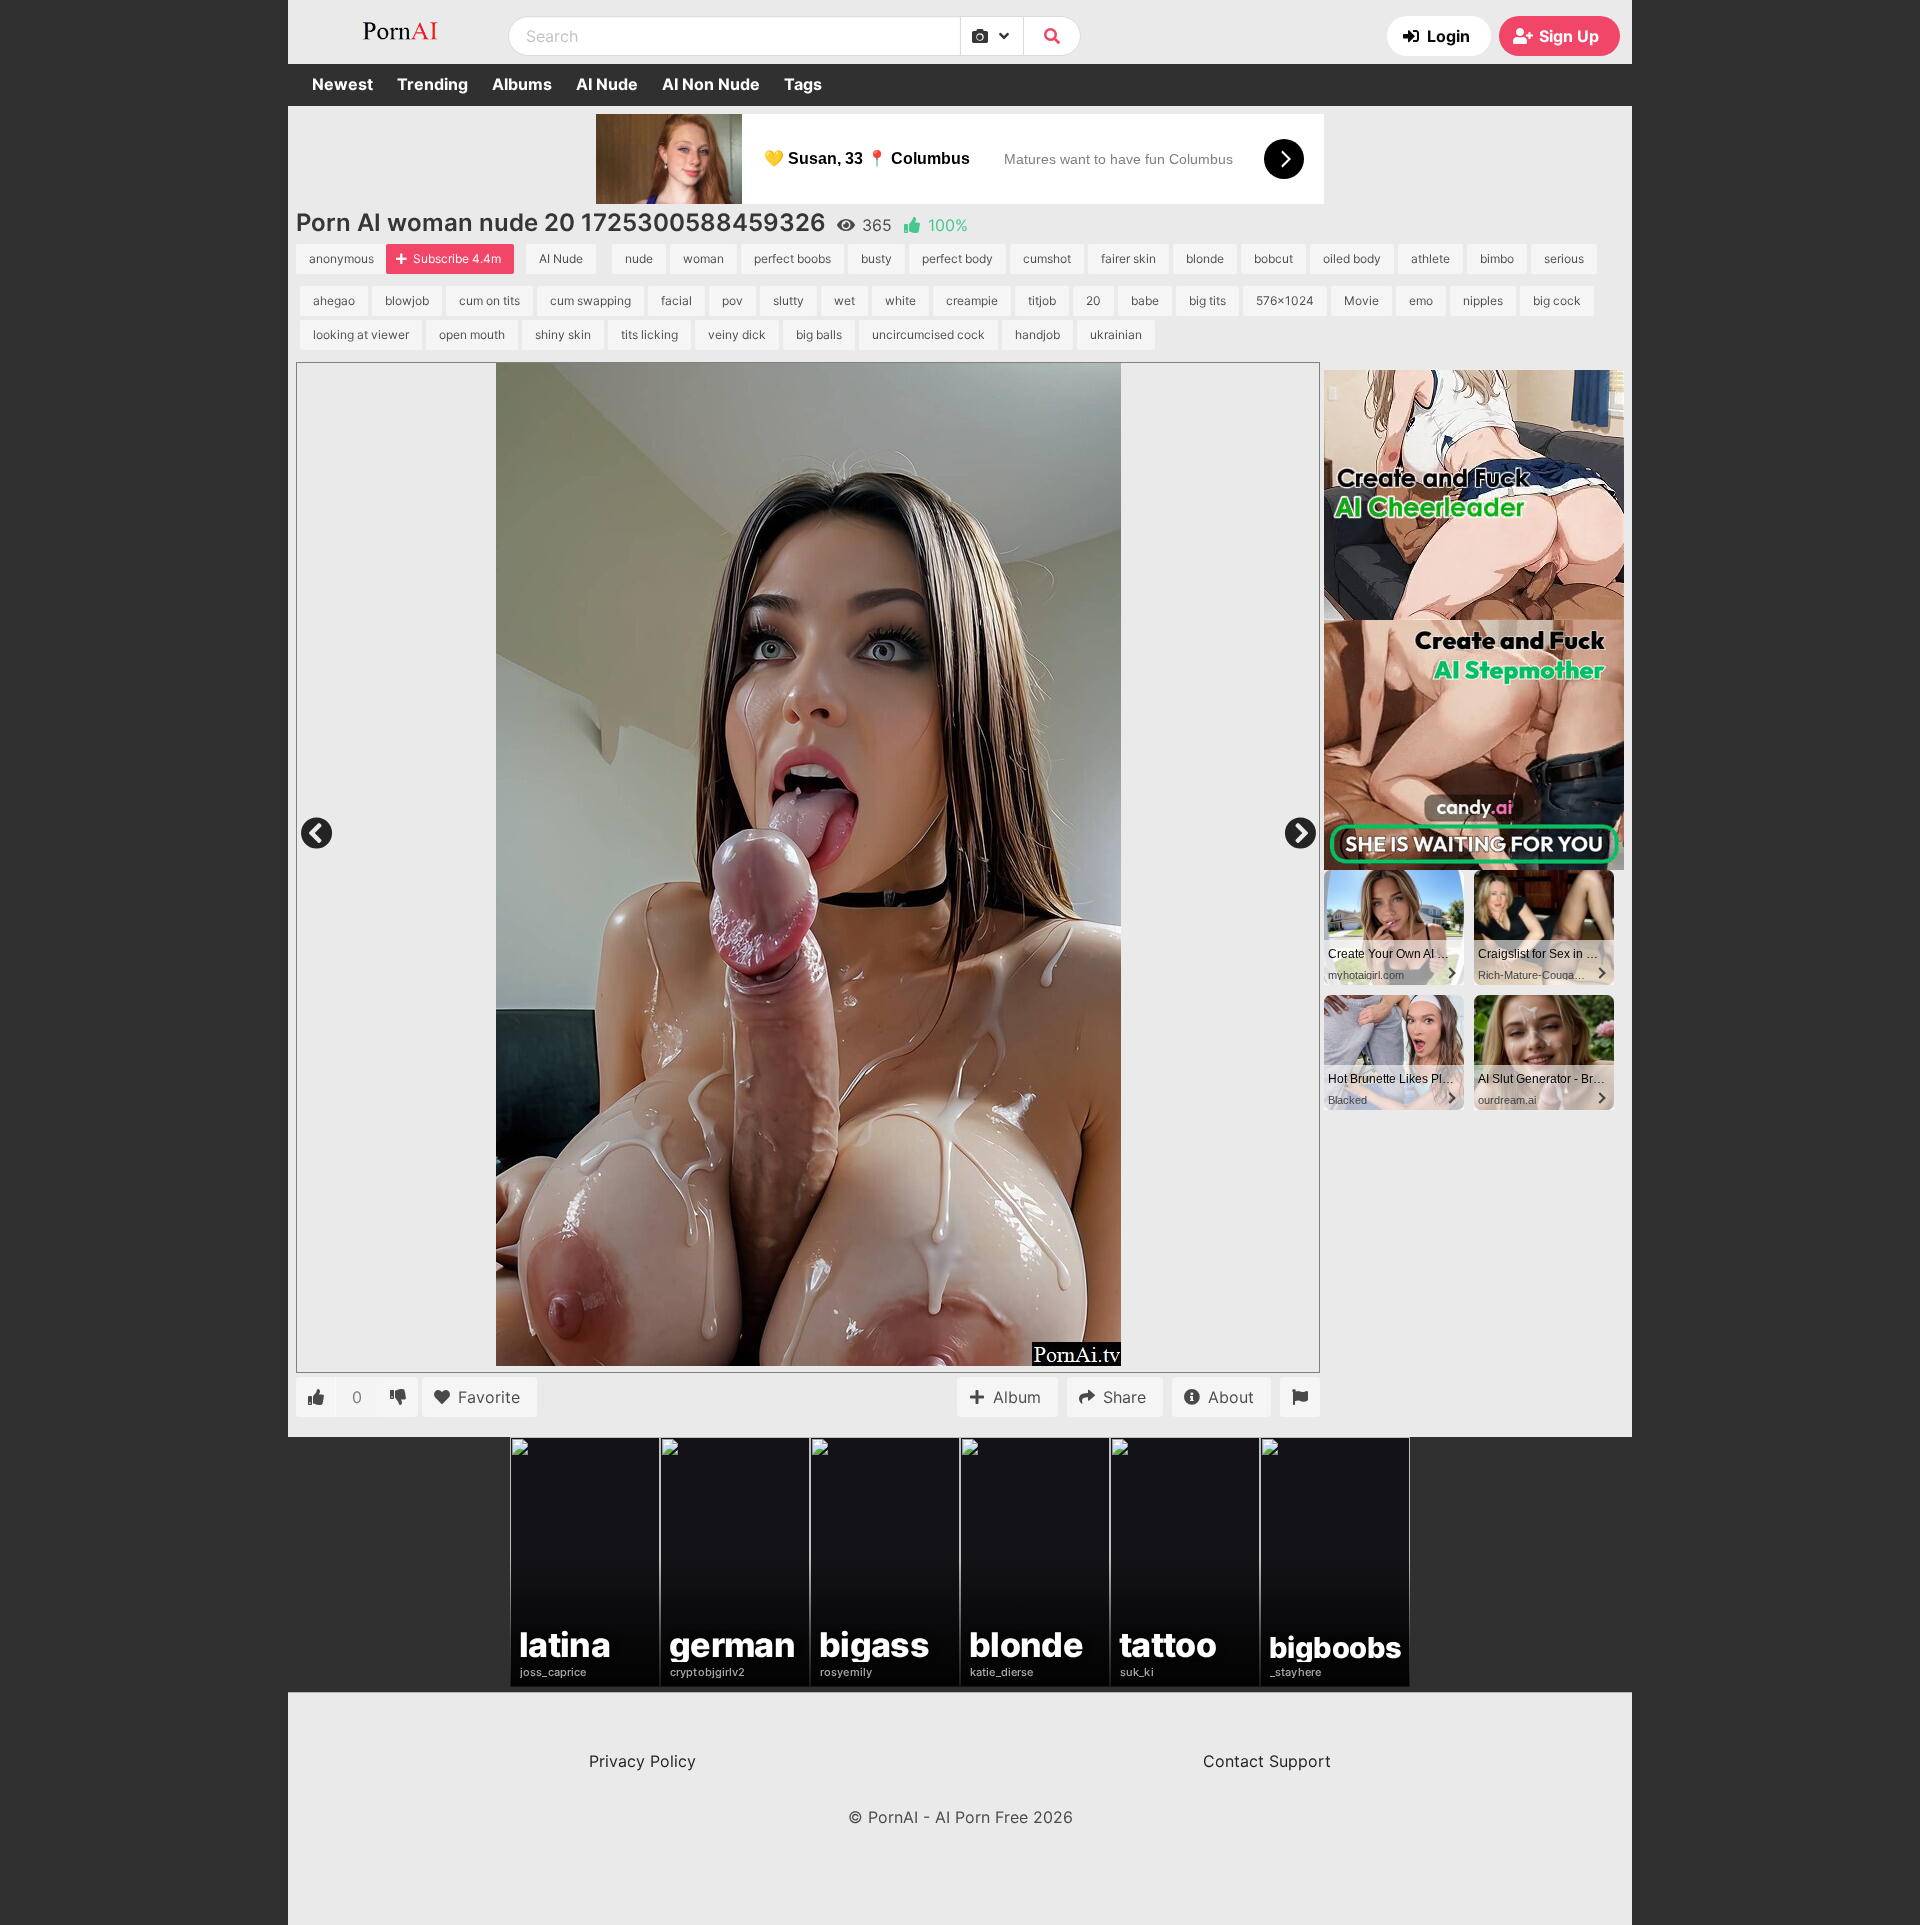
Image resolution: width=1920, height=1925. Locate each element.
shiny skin (563, 334)
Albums (522, 84)
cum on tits (489, 300)
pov (732, 300)
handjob (1037, 334)
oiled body (1352, 258)
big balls (819, 334)
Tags (803, 84)
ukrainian (1116, 334)
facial (676, 300)
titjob (1042, 300)
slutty (788, 300)
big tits (1207, 300)
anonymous (341, 258)
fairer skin (1128, 258)
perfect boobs (792, 258)
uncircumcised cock (928, 334)
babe (1145, 300)
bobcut (1273, 258)
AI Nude (607, 84)
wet (844, 300)
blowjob (407, 300)
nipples (1483, 300)
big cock (1557, 300)
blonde (1205, 258)
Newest (342, 84)
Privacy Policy (642, 1761)
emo (1421, 300)
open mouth (472, 334)
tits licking (649, 334)
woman (703, 258)
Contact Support (1267, 1761)
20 (1093, 300)
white (900, 300)
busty (876, 258)
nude (639, 258)
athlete (1430, 258)
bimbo (1497, 258)
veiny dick (737, 334)
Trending (432, 84)
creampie (972, 300)
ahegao (334, 300)
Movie (1361, 300)
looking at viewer (361, 334)
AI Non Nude (711, 84)
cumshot (1047, 258)
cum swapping (590, 300)
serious (1564, 258)
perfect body (957, 258)
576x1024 (1285, 300)
